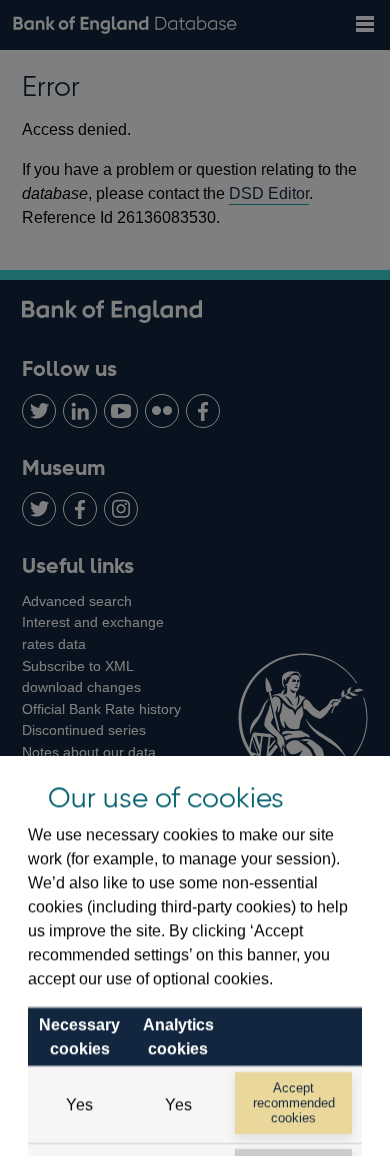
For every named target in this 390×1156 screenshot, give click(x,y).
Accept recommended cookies (294, 1103)
